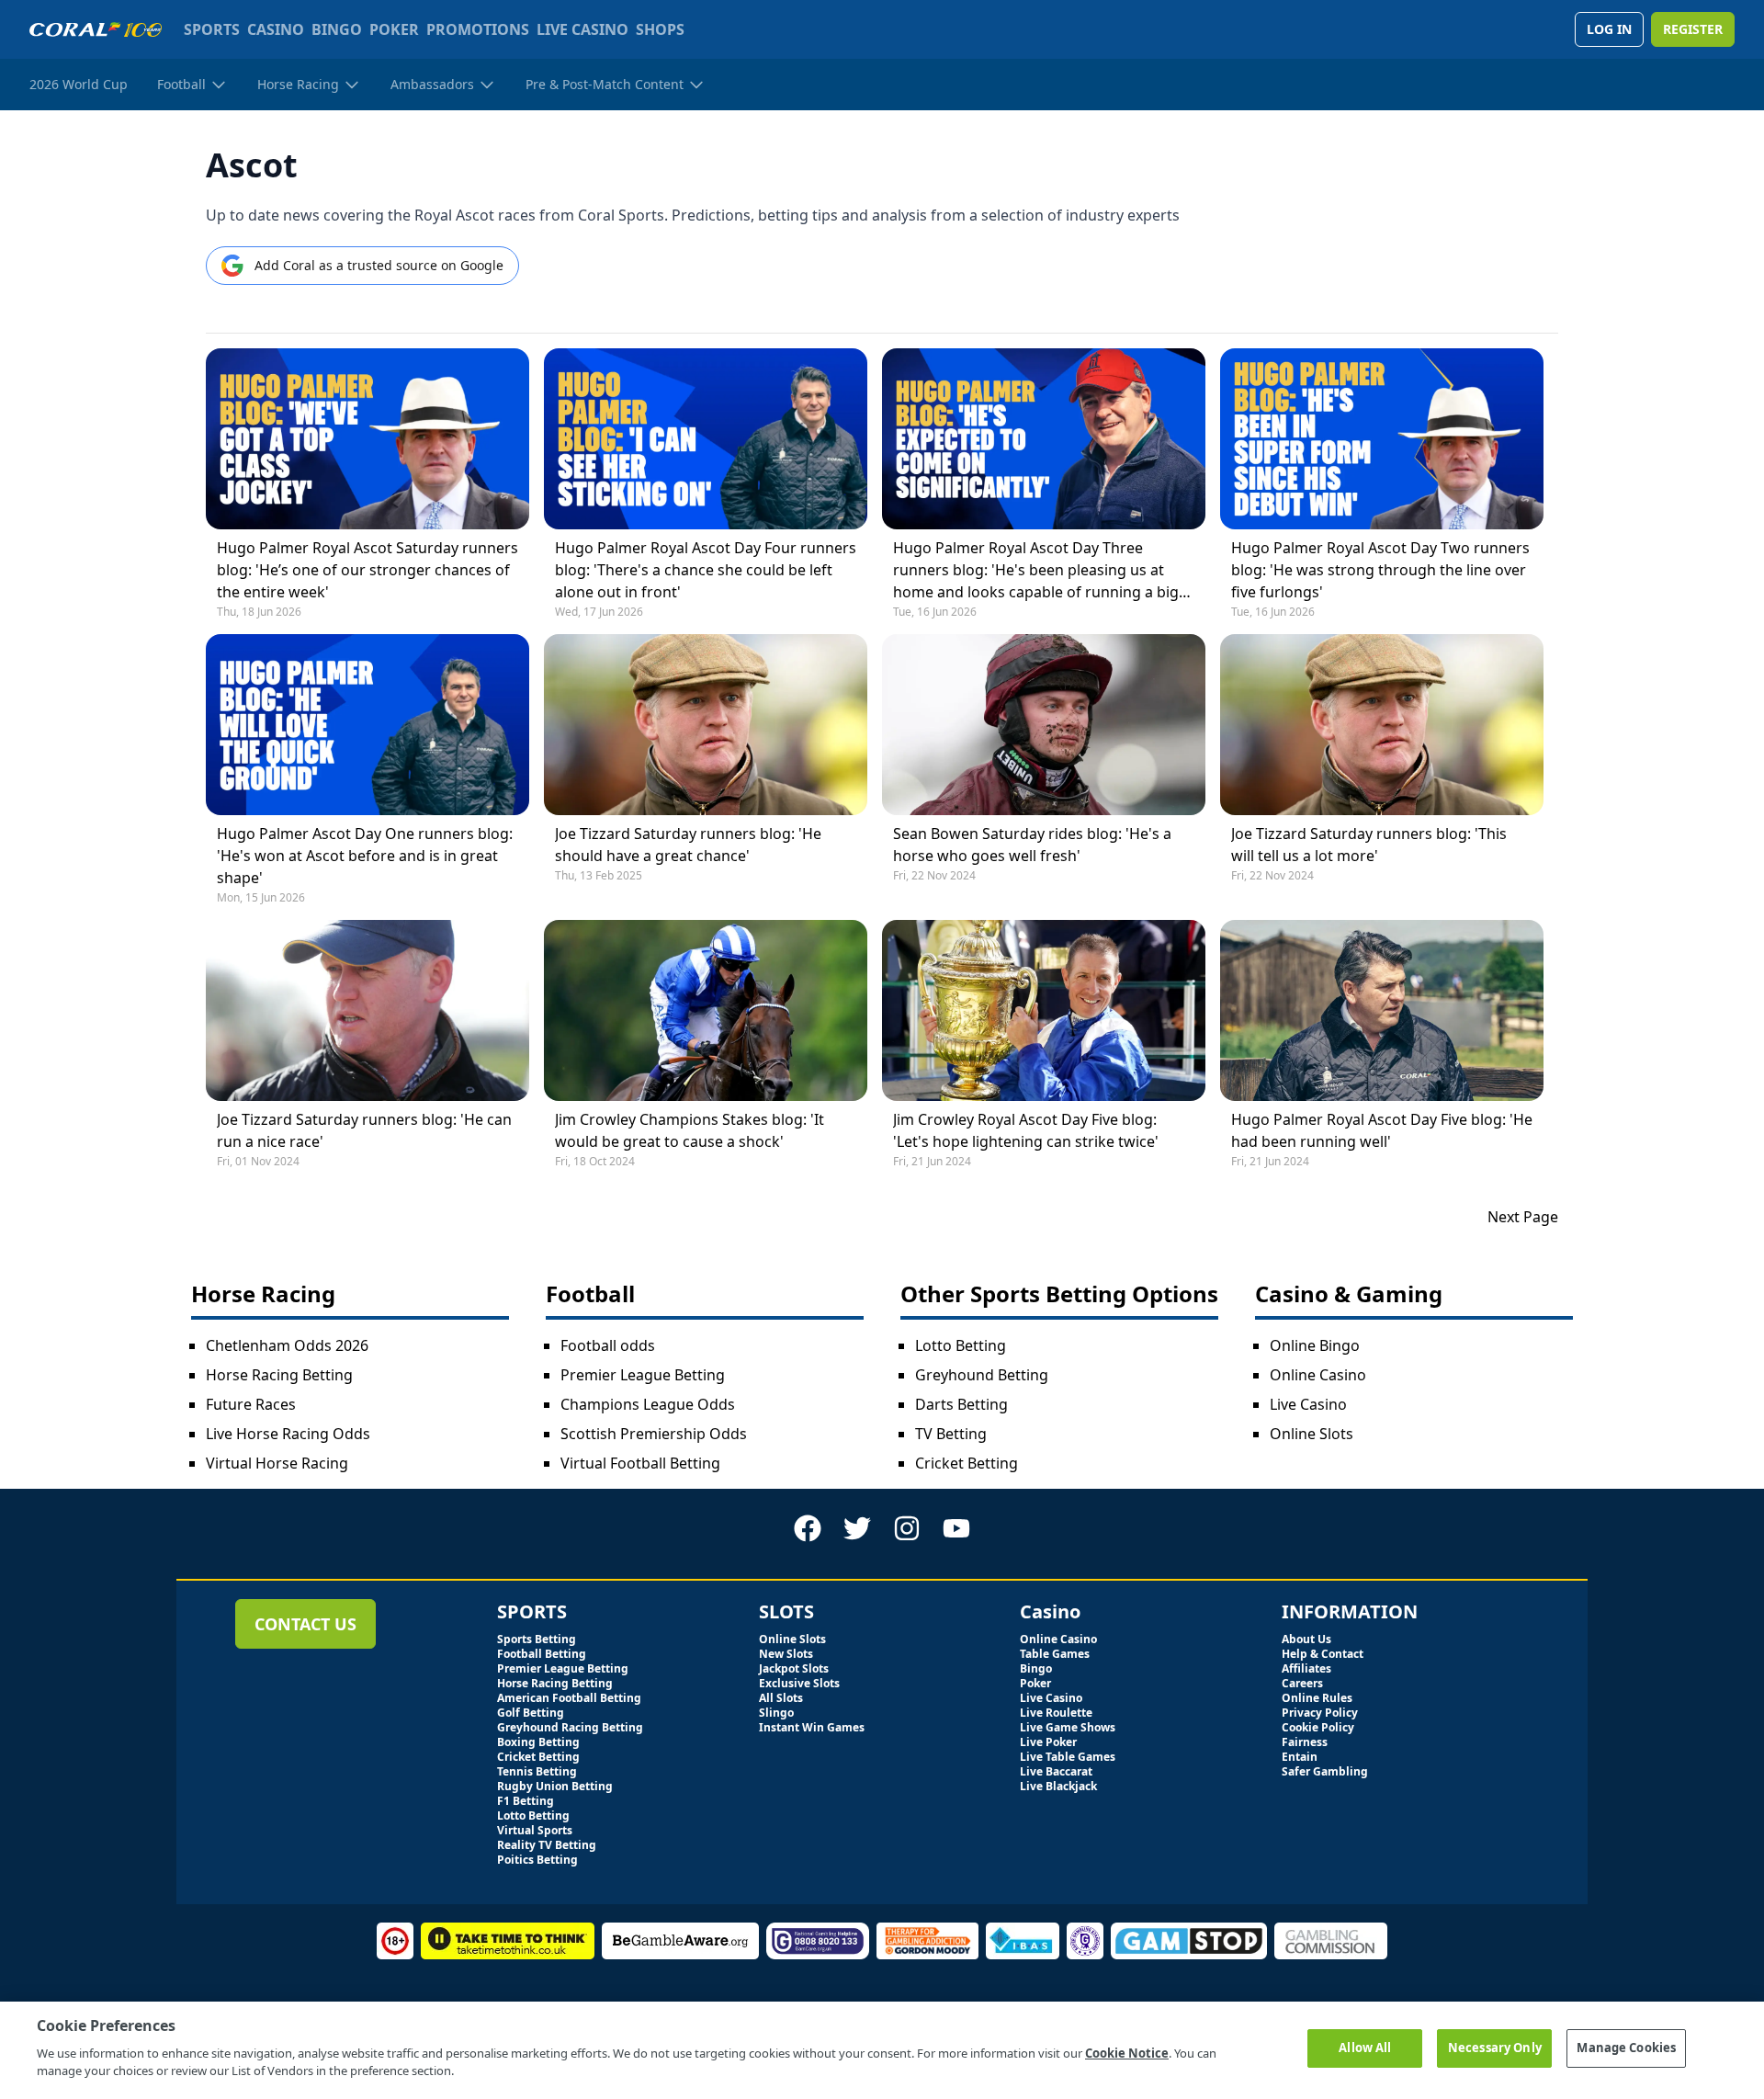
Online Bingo (1315, 1345)
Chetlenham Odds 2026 (287, 1345)
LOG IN (1609, 29)
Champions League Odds (648, 1404)
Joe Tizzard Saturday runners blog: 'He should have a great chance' (688, 845)
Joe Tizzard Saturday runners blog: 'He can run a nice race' (364, 1130)
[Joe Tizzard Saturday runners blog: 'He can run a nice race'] (367, 1010)
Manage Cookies (1626, 2048)
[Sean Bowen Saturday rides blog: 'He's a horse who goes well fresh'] (1044, 725)
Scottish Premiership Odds (654, 1434)
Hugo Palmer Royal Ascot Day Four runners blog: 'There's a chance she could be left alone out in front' (706, 570)
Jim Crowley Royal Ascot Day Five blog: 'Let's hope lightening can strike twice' (1026, 1130)
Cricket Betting (967, 1463)
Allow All (1365, 2048)
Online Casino (1318, 1375)
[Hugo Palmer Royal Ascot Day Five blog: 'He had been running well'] (1382, 1010)
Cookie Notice (1127, 2053)
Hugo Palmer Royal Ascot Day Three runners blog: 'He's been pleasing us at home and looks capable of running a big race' (1036, 570)
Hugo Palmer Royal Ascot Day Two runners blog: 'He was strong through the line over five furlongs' (1380, 570)
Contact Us (305, 1624)
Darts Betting (961, 1404)
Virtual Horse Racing (277, 1463)
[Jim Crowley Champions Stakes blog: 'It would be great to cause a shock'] (706, 1010)
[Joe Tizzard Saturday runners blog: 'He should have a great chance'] (706, 725)
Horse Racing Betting (279, 1375)
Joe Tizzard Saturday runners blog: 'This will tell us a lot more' (1369, 845)
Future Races (251, 1404)
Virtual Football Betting (640, 1463)
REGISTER (1693, 29)
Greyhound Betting (982, 1375)
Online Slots (1312, 1434)
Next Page (1523, 1217)
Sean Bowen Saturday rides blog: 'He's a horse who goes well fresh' (1032, 845)
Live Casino (1308, 1404)
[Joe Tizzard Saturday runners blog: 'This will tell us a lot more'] (1382, 725)
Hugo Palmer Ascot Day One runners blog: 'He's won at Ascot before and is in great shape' (365, 856)
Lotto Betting (961, 1345)
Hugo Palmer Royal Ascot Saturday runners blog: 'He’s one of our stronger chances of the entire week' (367, 570)
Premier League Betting (643, 1375)
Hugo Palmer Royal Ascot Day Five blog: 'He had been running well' (1382, 1130)
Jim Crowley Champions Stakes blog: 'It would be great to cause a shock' (690, 1130)
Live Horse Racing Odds (288, 1434)
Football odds (608, 1345)
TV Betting (951, 1434)
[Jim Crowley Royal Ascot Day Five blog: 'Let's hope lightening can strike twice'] (1044, 1010)
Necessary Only (1495, 2048)
